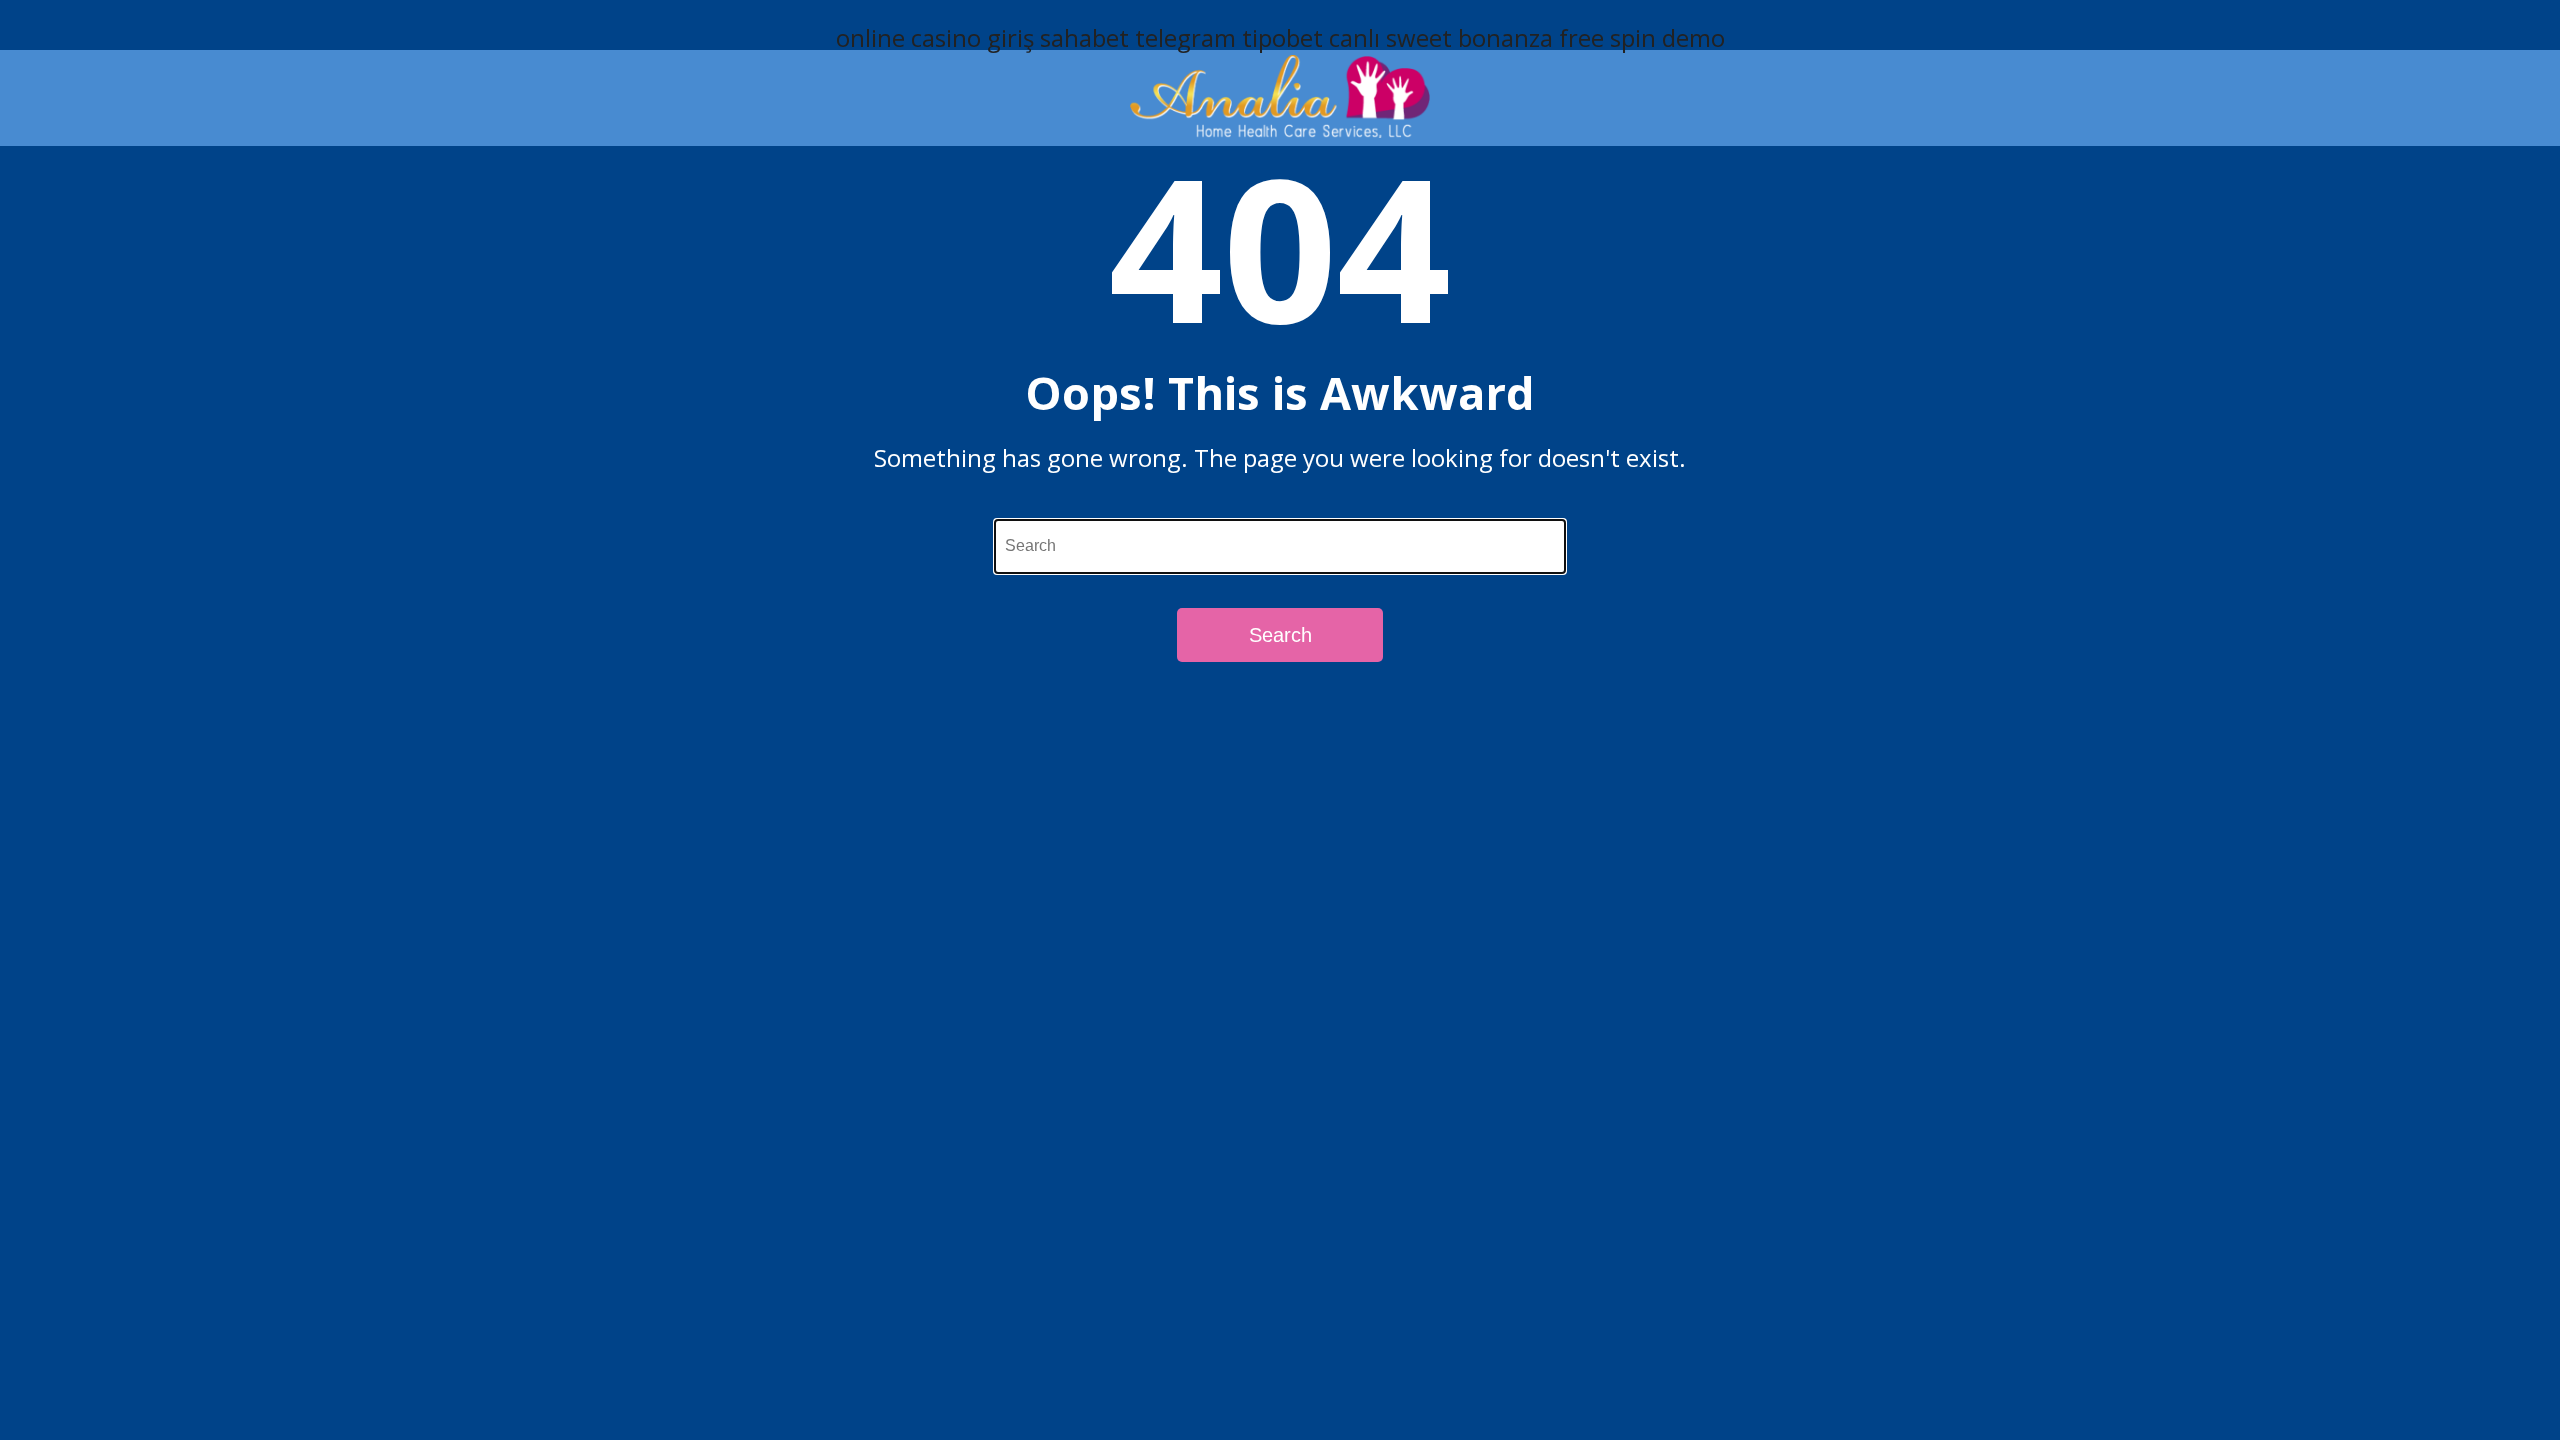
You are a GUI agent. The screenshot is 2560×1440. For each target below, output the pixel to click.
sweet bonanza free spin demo (1555, 37)
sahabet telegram (1138, 37)
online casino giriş (935, 37)
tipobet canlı (1311, 37)
